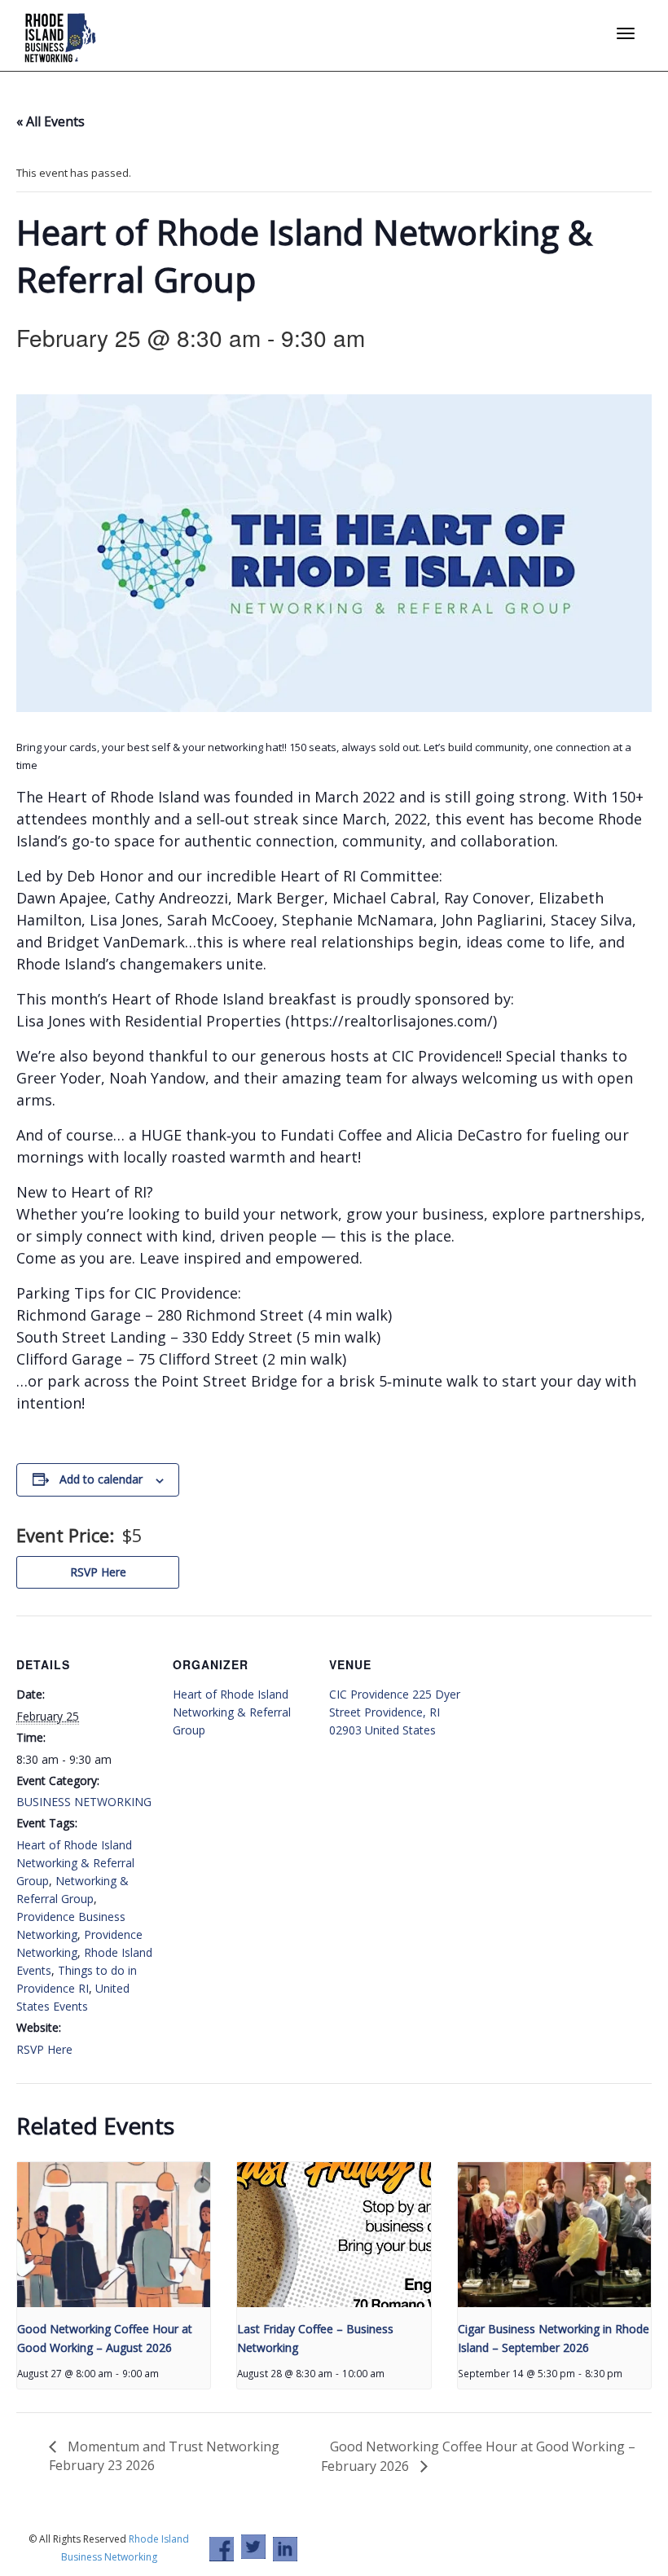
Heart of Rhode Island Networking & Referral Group (75, 1863)
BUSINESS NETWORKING (84, 1802)
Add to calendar (101, 1479)
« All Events (51, 121)
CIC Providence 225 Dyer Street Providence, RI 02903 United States (395, 1712)
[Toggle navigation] (626, 33)
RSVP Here (98, 1572)
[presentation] (114, 2235)
